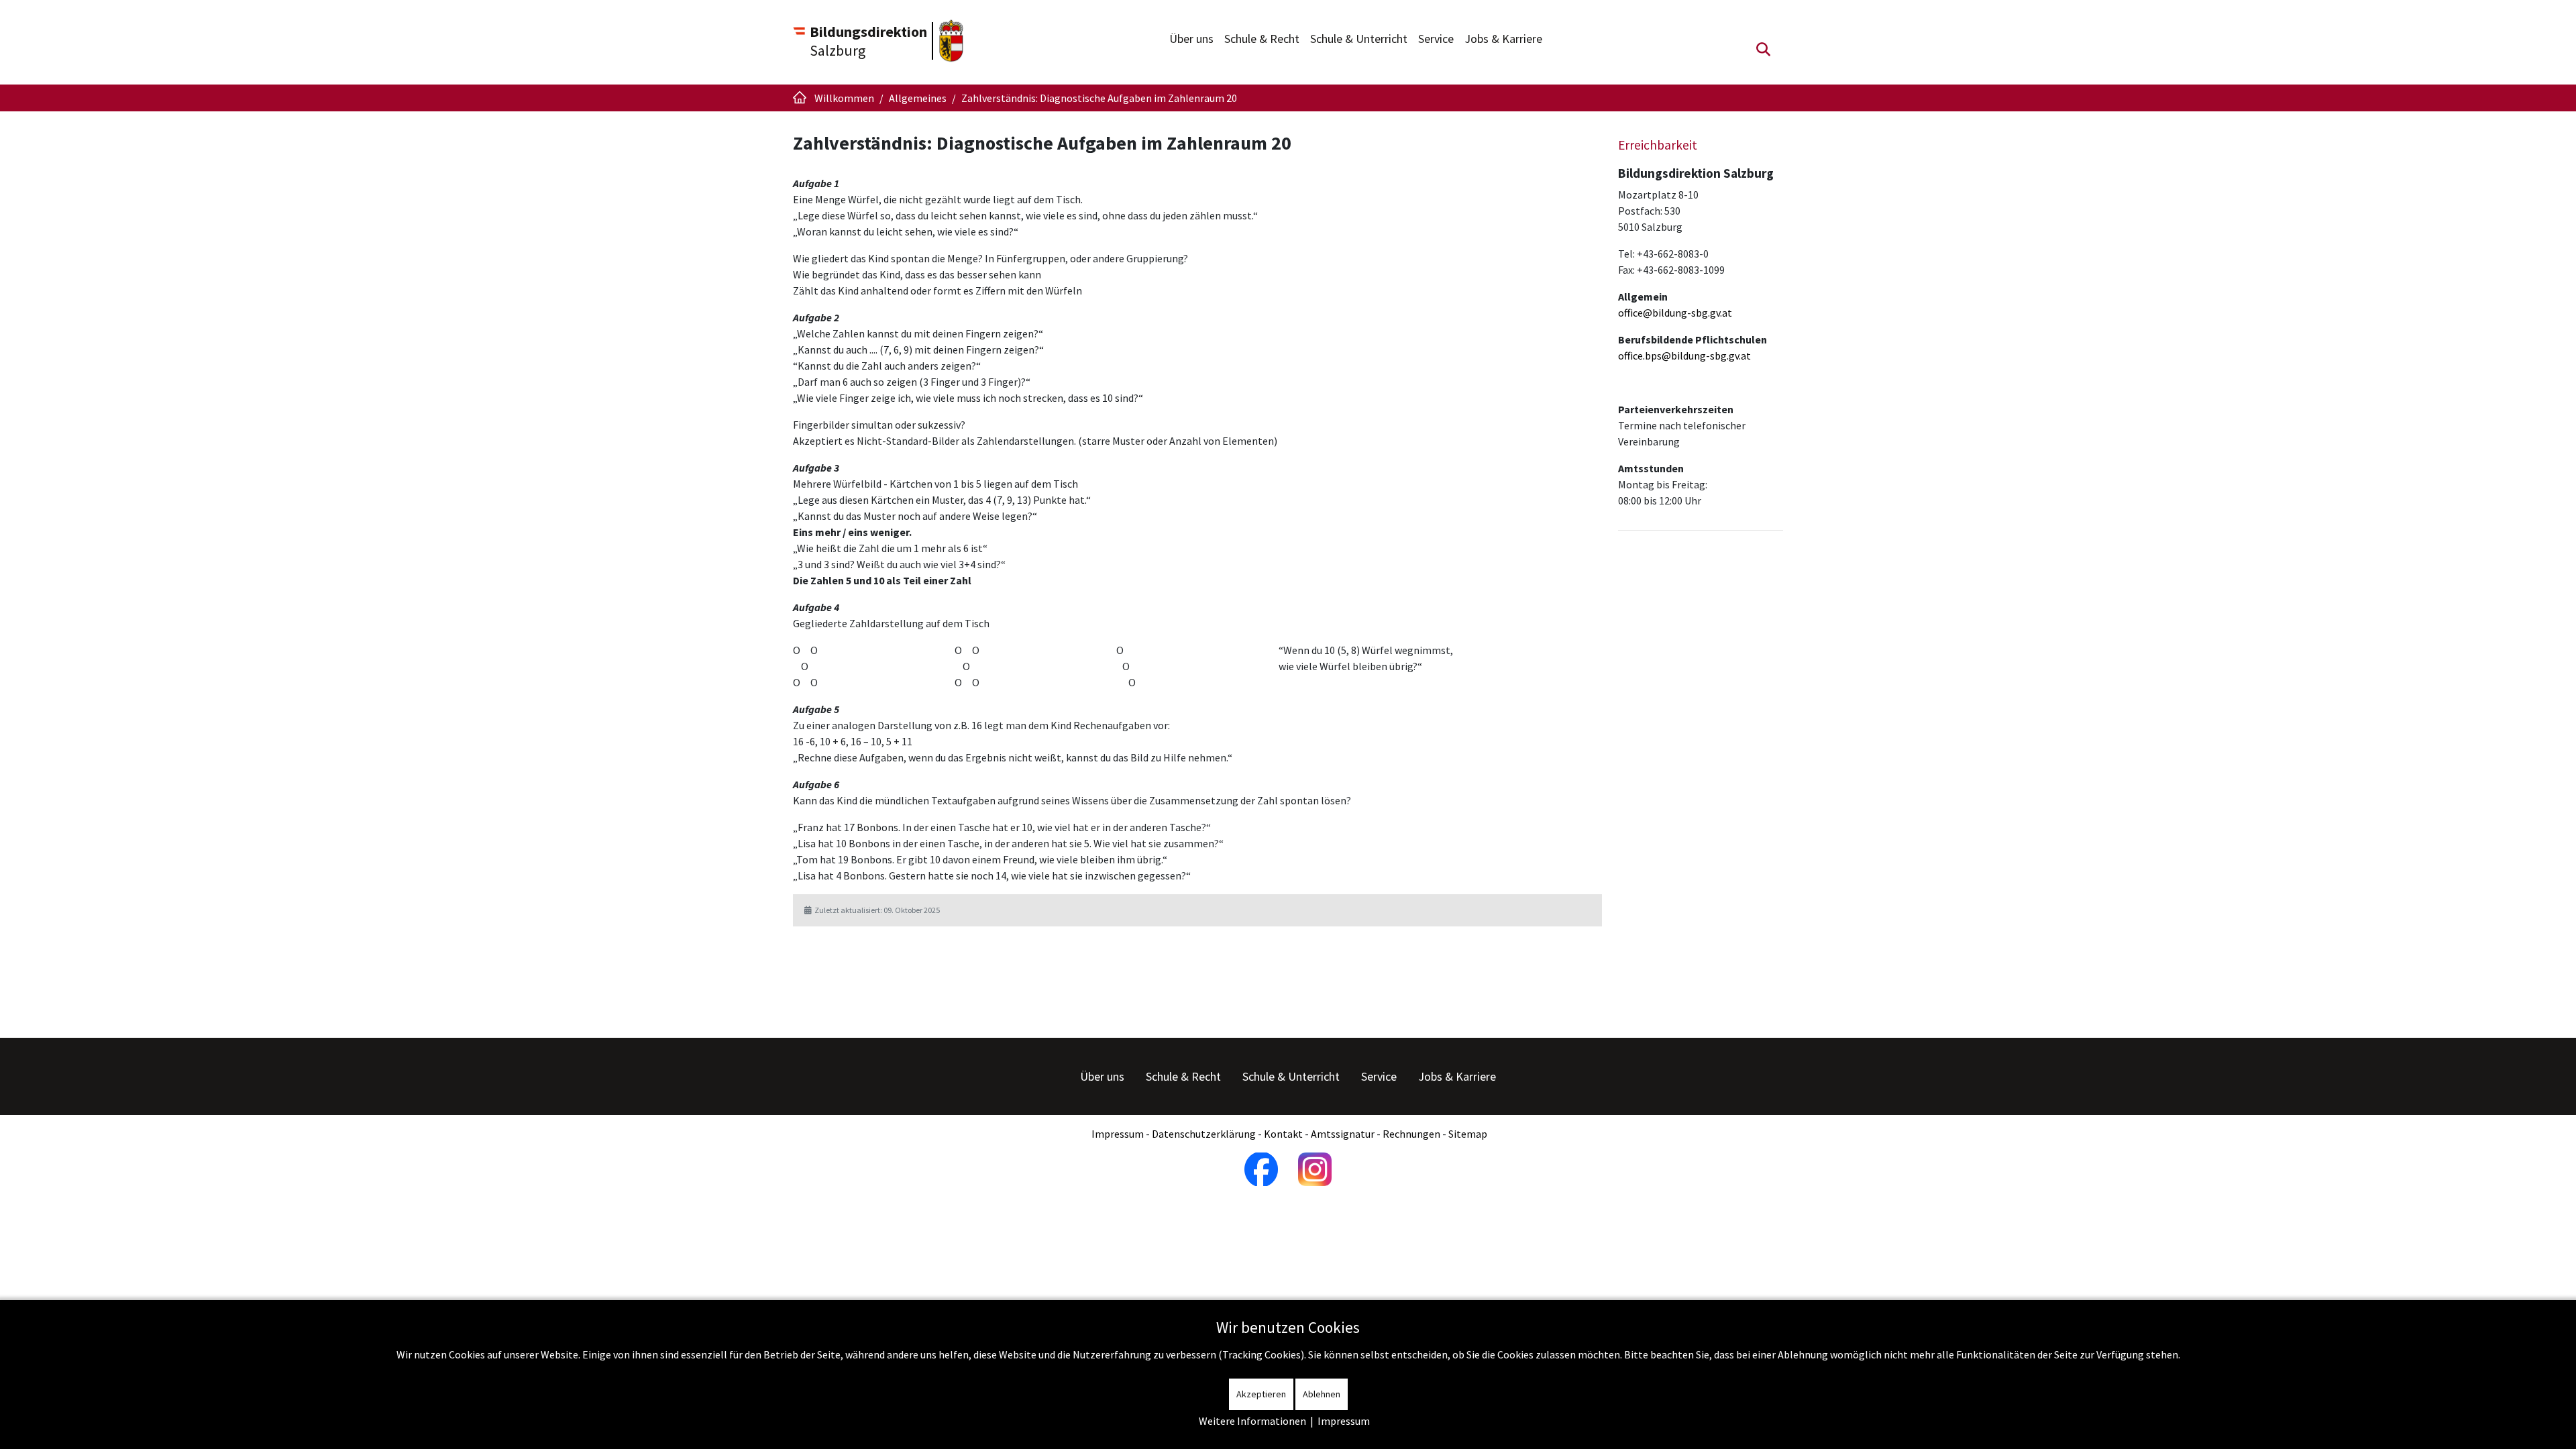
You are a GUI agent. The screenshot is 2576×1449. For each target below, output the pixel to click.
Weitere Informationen (1252, 1421)
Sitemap (1468, 1134)
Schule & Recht (1262, 39)
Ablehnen (1322, 1394)
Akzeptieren (1261, 1394)
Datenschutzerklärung (1204, 1134)
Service (1436, 39)
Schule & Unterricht (1359, 39)
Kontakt (1283, 1134)
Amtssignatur (1343, 1134)
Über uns (1191, 39)
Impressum (1118, 1134)
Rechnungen (1411, 1134)
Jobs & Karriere (1503, 39)
